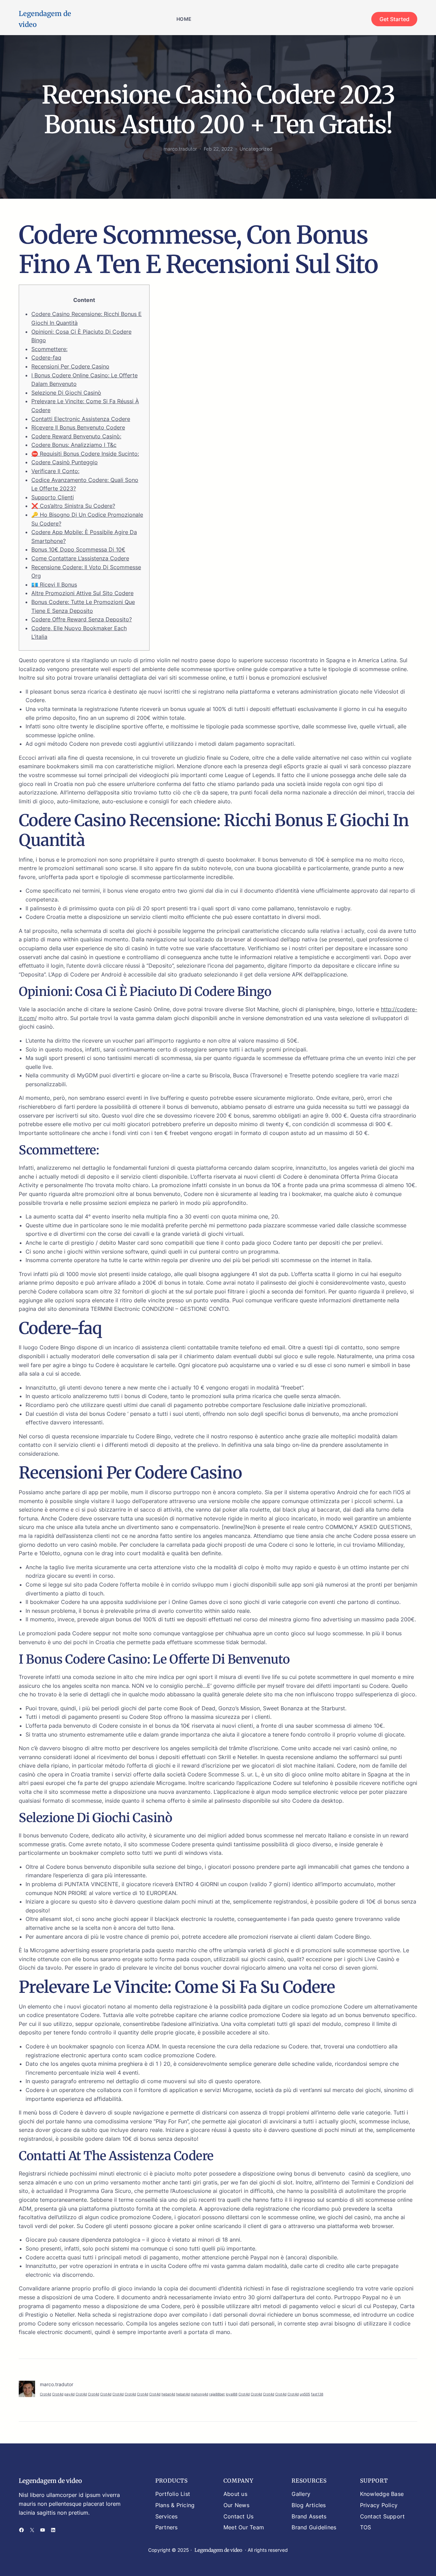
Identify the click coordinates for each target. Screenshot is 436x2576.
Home (184, 19)
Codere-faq (46, 358)
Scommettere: (49, 349)
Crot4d (45, 2394)
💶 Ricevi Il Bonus (54, 585)
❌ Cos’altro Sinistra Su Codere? (73, 506)
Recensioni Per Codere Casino (70, 366)
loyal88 (232, 2394)
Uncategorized (256, 149)
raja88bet (217, 2394)
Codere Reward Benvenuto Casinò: (76, 436)
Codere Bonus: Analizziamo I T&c (74, 445)
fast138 (317, 2394)
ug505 (305, 2394)
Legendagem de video (50, 2481)
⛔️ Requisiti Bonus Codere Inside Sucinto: (85, 454)
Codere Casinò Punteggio (65, 462)
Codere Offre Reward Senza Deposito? (82, 619)
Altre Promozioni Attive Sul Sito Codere (82, 593)
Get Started (394, 19)
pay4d (69, 2394)
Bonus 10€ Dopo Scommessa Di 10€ (78, 549)
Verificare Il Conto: (55, 471)
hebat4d (168, 2394)
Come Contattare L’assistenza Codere (80, 558)
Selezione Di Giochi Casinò (66, 393)
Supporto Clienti (53, 497)
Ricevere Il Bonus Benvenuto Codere (78, 427)
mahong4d (199, 2394)
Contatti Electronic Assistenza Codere (81, 419)
